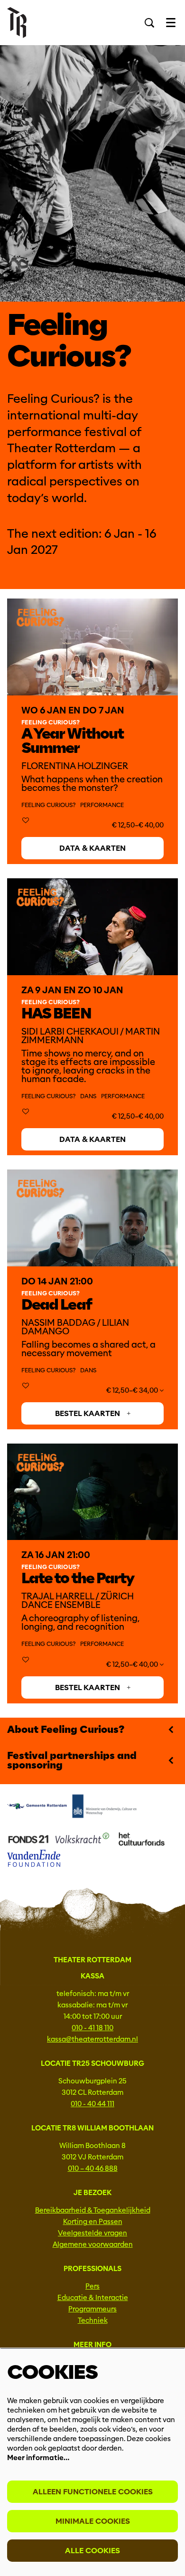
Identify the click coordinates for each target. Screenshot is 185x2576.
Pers (92, 2286)
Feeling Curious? (48, 805)
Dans (88, 1096)
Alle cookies (92, 2551)
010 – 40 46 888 (93, 2168)
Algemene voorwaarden (93, 2244)
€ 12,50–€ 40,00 (133, 1664)
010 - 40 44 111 (92, 2104)
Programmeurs (92, 2309)
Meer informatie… (38, 2458)
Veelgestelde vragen (92, 2233)
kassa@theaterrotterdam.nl (92, 2039)
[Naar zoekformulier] (149, 23)
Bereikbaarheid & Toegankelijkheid (93, 2210)
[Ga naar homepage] (17, 23)
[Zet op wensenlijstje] (26, 821)
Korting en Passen (93, 2222)
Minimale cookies (93, 2521)
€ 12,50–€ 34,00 (133, 1390)
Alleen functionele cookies (93, 2492)
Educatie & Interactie (93, 2298)
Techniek (93, 2320)
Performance (102, 805)
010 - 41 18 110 (92, 2028)
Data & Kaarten (92, 848)
